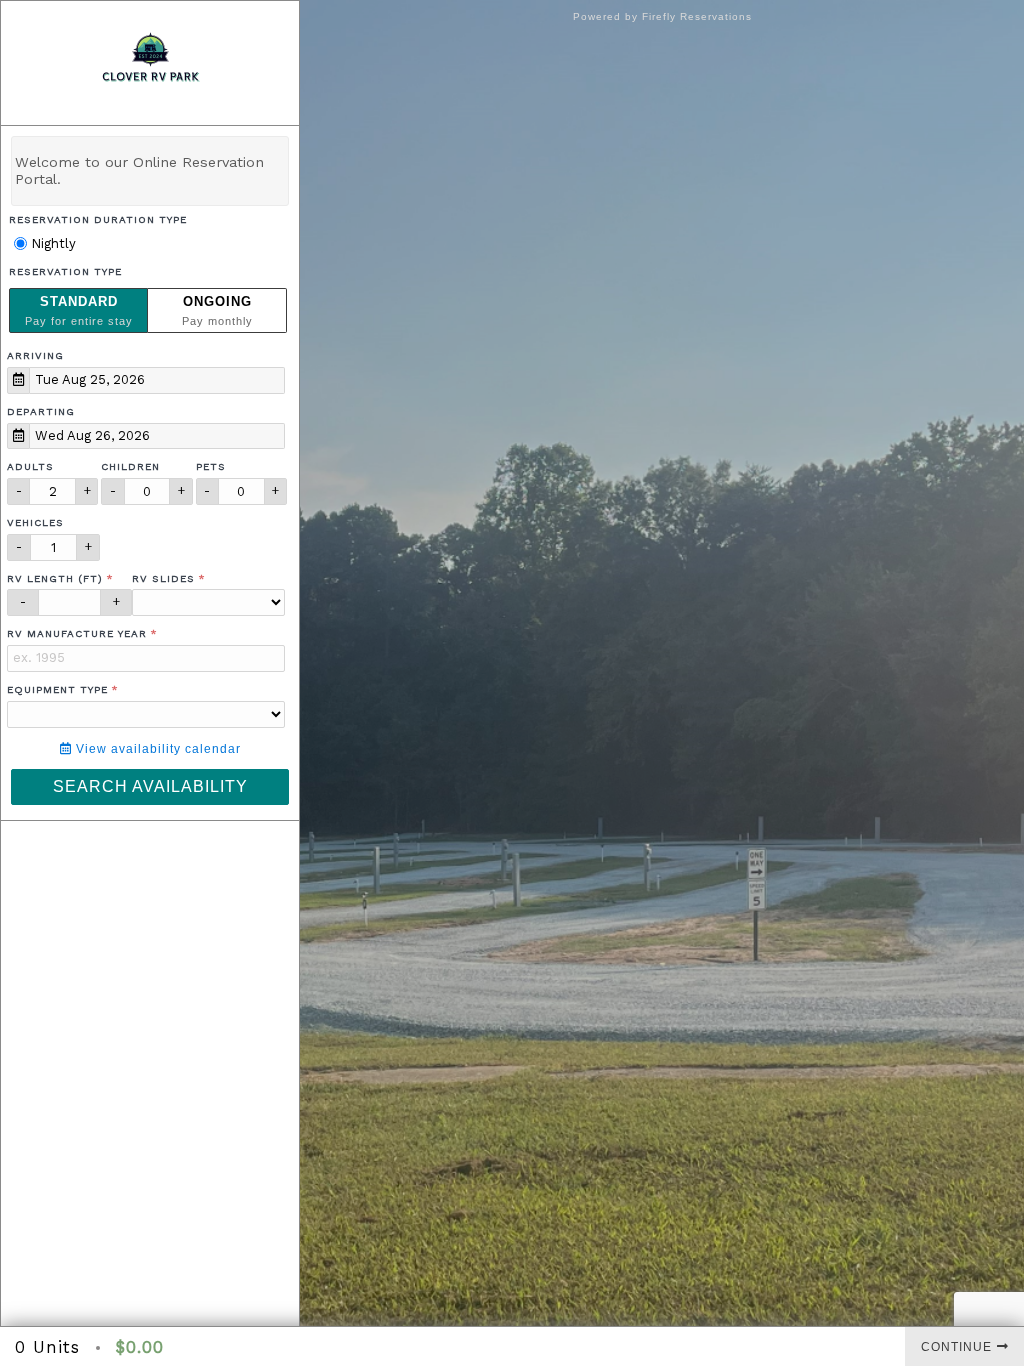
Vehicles (35, 522)
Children (130, 466)
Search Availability (150, 786)
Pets (211, 466)
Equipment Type (57, 689)
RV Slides (163, 578)
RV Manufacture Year (77, 633)
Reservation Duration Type (98, 219)
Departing (41, 411)
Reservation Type (65, 271)
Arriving (35, 355)
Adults (30, 466)
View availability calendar (156, 749)
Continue (956, 1347)
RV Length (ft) (55, 578)
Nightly (51, 243)
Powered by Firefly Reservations (662, 16)
